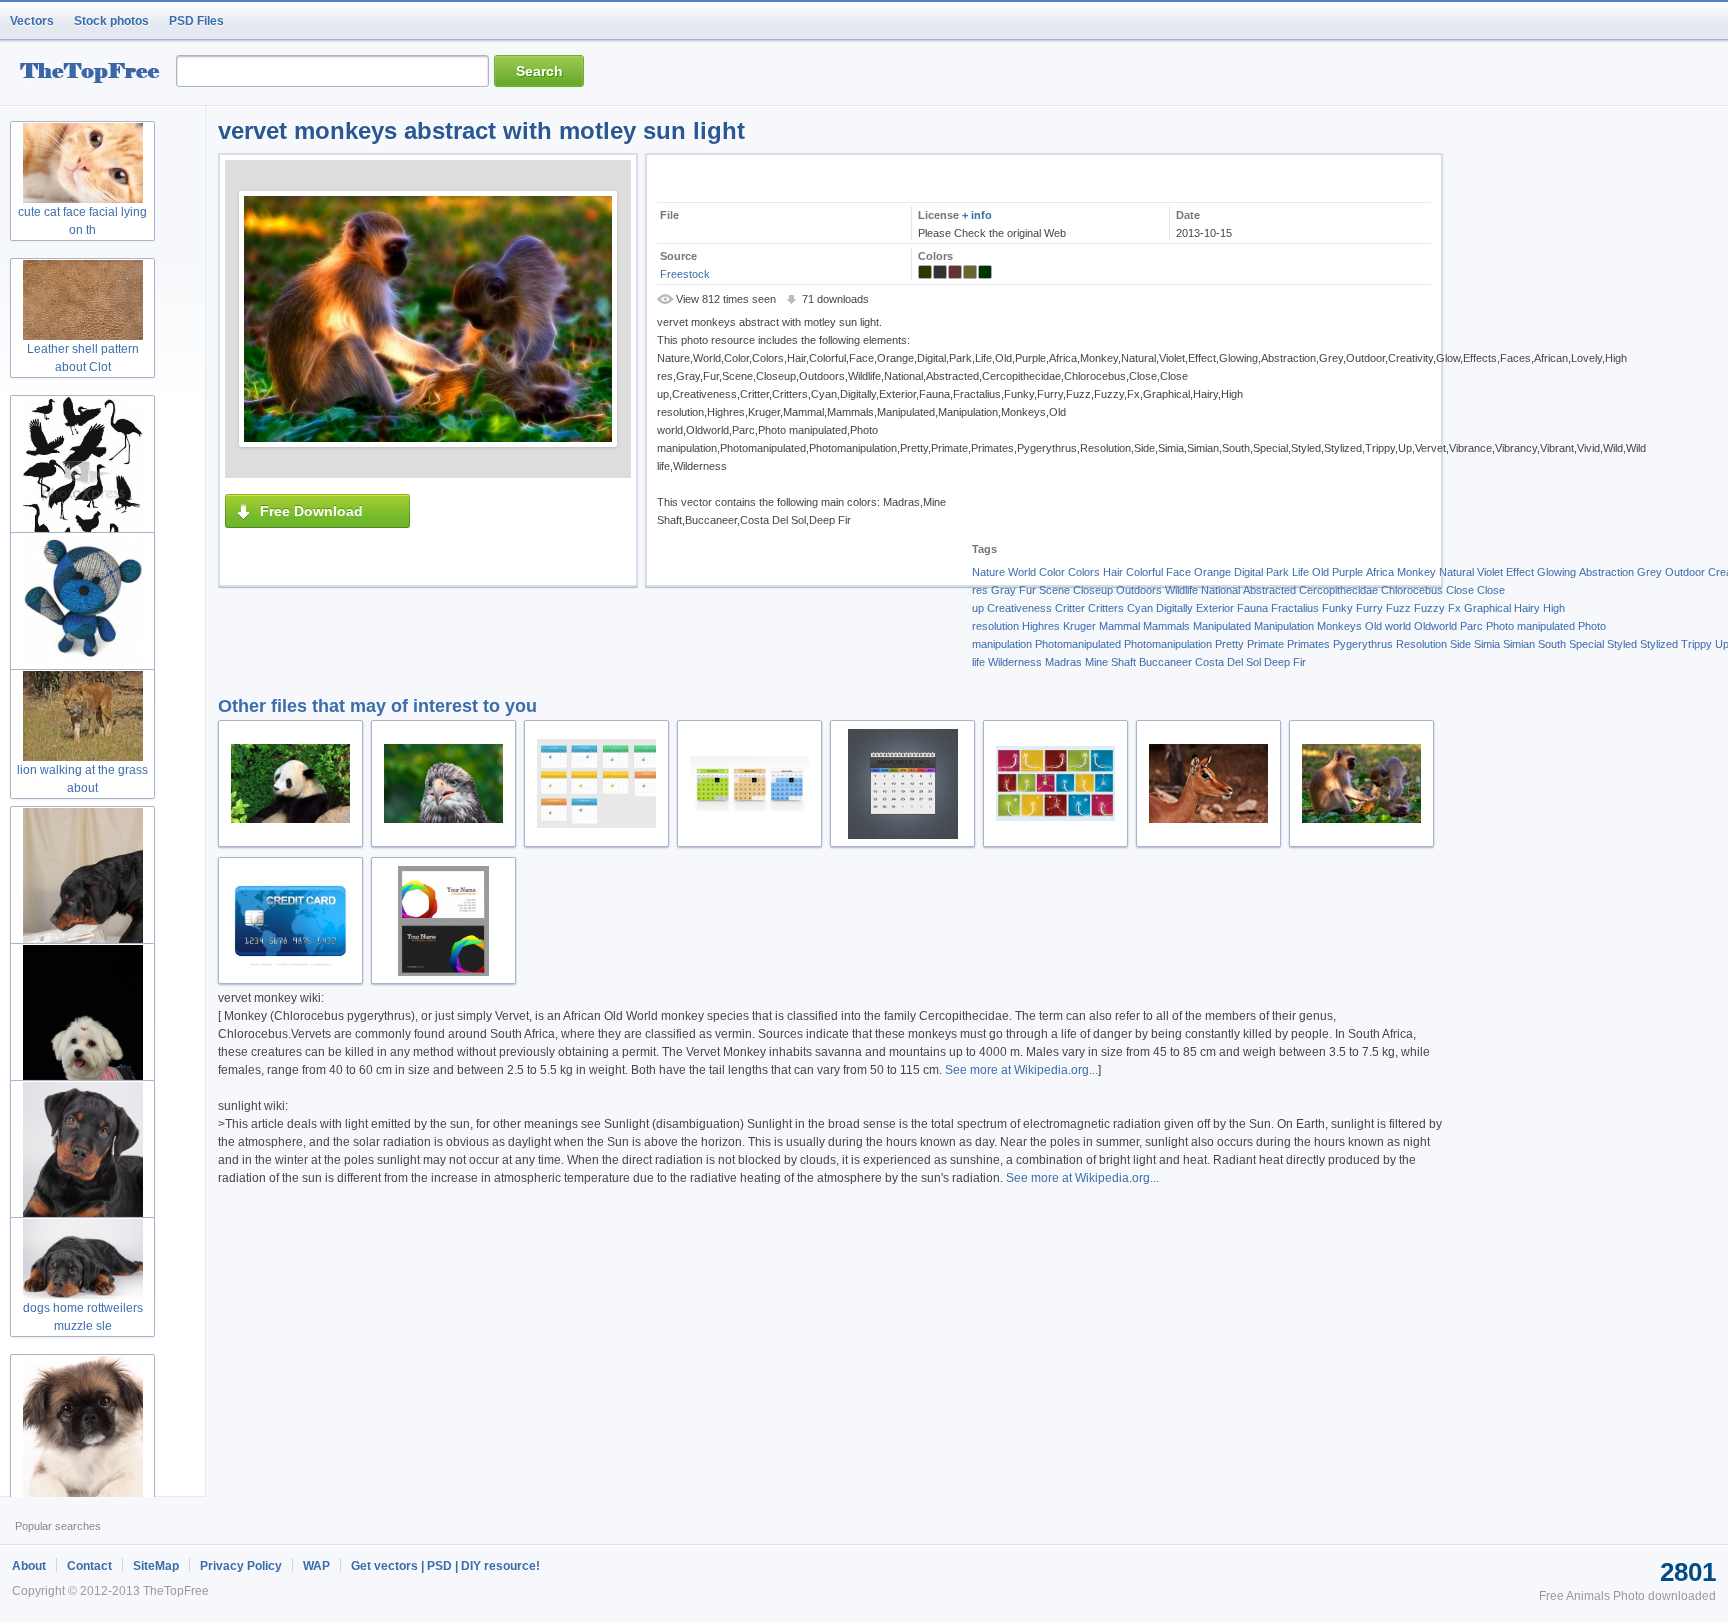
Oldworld (1435, 626)
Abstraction (1606, 572)
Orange (1212, 572)
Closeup (1093, 590)
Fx (1454, 608)
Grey (1649, 572)
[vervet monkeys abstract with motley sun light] (428, 319)
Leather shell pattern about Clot (83, 358)
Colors (1084, 572)
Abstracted (1269, 590)
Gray (1003, 590)
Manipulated (1222, 626)
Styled (1622, 644)
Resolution (1421, 644)
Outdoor (1685, 572)
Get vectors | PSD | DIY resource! (445, 1566)
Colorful (1144, 572)
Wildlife (1181, 590)
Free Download (311, 511)
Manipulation (1284, 626)
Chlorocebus (1412, 590)
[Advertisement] (1122, 410)
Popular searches (58, 1526)
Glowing (1556, 572)
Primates (1308, 644)
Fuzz (1398, 608)
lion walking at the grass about (82, 779)
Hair (1113, 572)
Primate (1265, 644)
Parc (1471, 626)
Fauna (1252, 608)
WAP (316, 1566)
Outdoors (1139, 590)
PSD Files (196, 21)
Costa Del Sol (1228, 662)
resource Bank (95, 73)
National (1220, 590)
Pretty (1229, 644)
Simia (1487, 644)
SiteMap (156, 1566)
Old (1320, 572)
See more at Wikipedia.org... (1021, 1070)
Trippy (1696, 644)
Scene (1054, 590)
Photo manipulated (1530, 626)
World (1022, 572)
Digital (1248, 572)
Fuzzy (1429, 608)
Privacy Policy (241, 1566)
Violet (1490, 572)
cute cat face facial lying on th (82, 221)
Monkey (1416, 572)
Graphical (1487, 608)
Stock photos (111, 21)
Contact (89, 1566)
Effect (1520, 572)
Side (1460, 644)
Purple (1347, 572)
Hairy (1527, 608)
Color (1052, 572)
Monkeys (1339, 626)
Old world (1388, 626)
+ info (977, 215)
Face (1178, 572)
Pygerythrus (1363, 644)
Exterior (1215, 608)
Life (1300, 572)
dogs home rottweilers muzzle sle (83, 1317)
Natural (1456, 572)
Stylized (1659, 644)
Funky (1337, 608)
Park (1277, 572)
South (1552, 644)
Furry (1369, 608)
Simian (1519, 644)
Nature (988, 572)
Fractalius (1295, 608)
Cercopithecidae (1338, 590)
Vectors (32, 21)
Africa (1380, 572)
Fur (1027, 590)
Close (1460, 590)
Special (1586, 644)
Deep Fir (1285, 662)
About (29, 1566)
